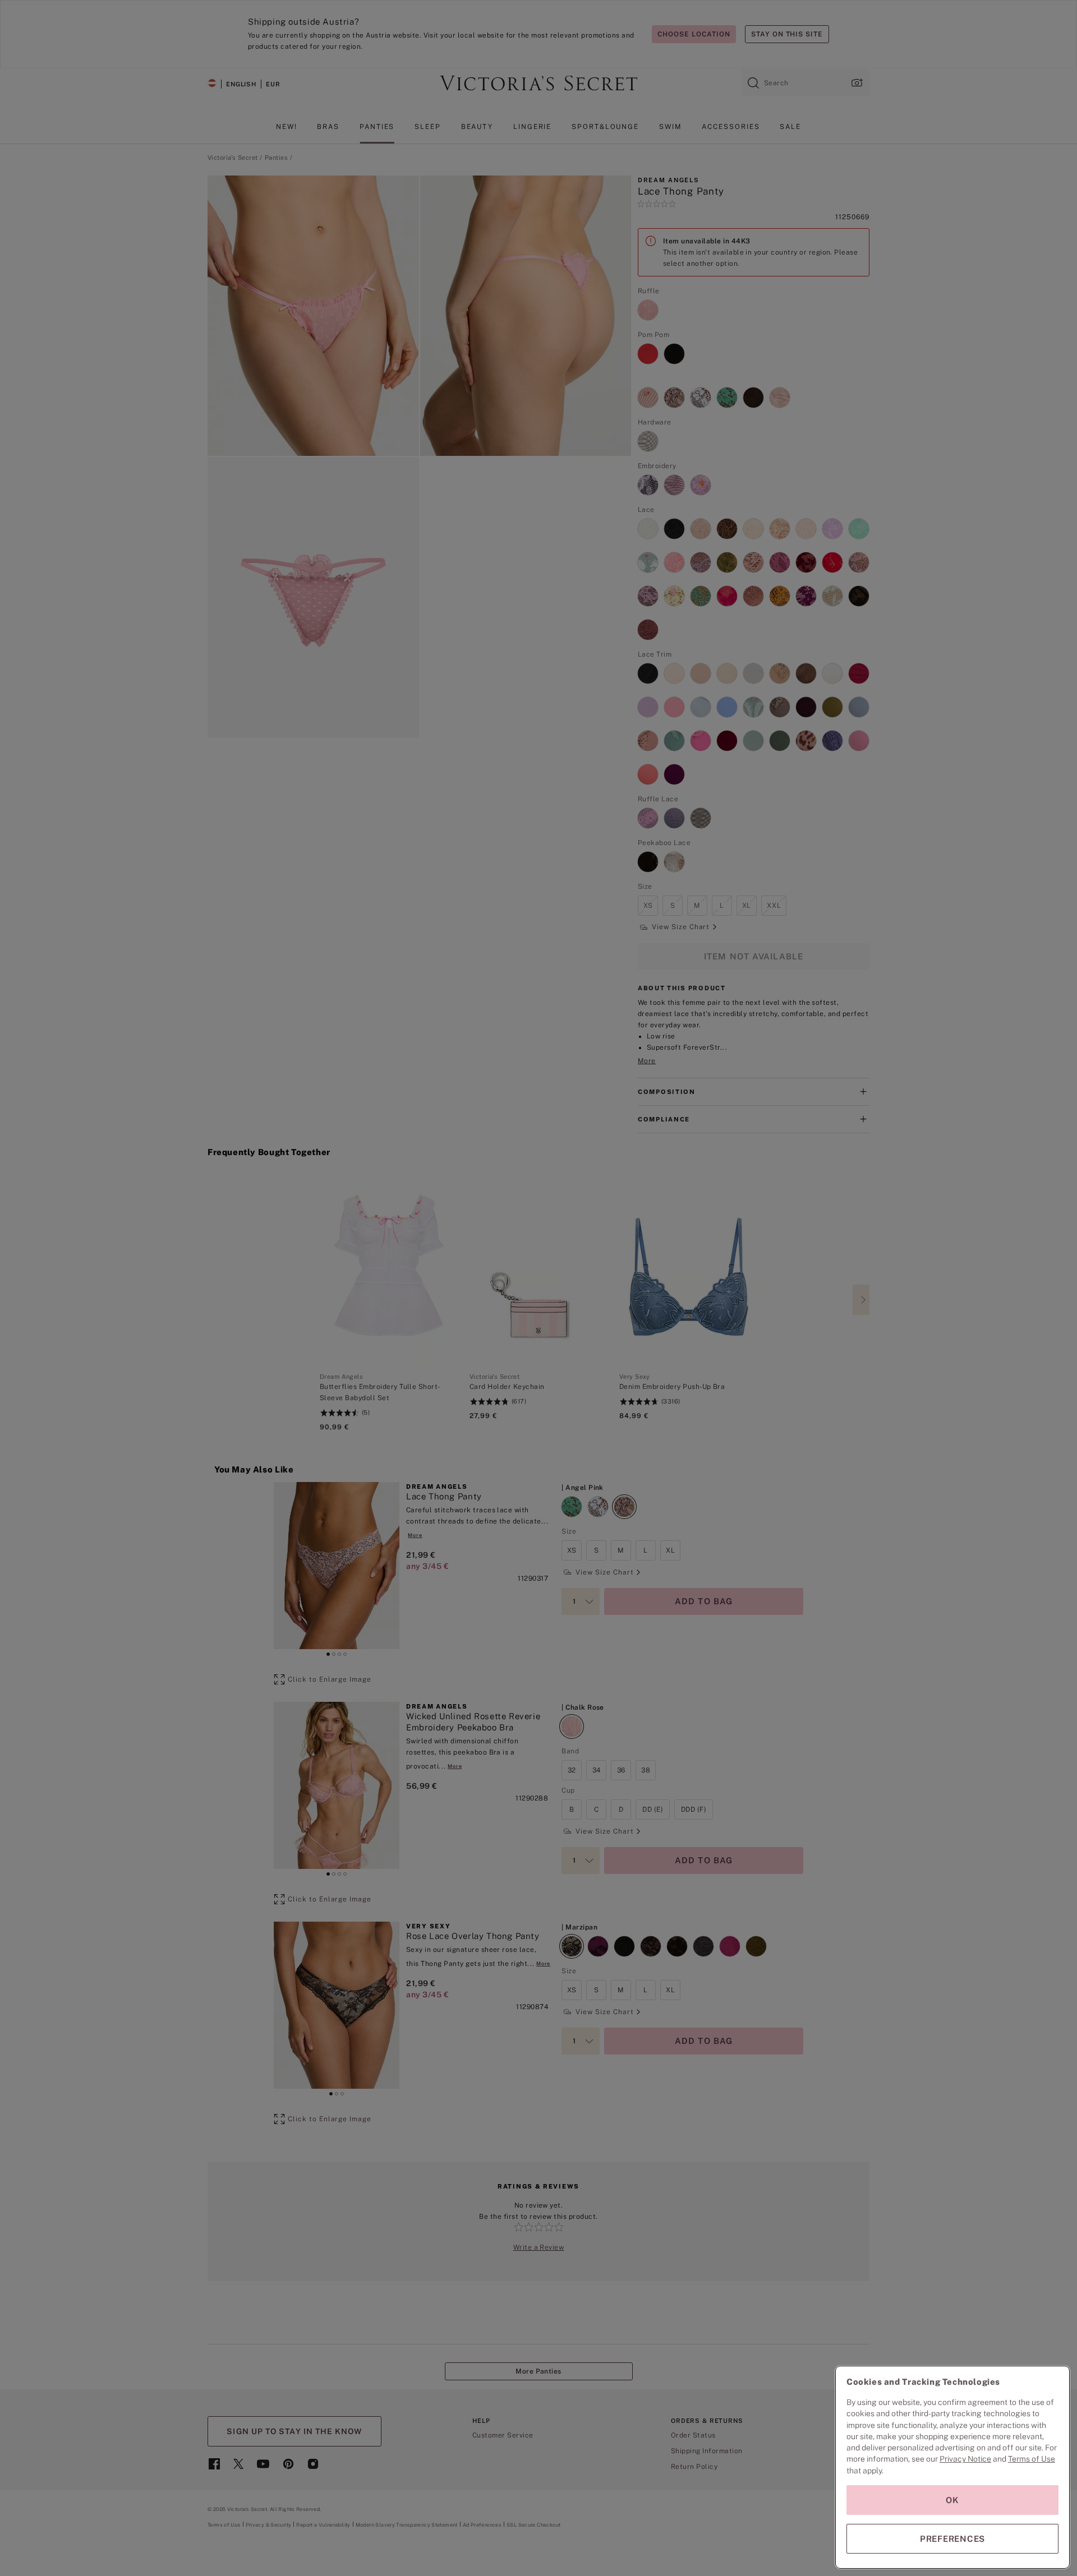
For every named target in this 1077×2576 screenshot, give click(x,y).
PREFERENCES (952, 2539)
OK (952, 2500)
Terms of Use (1032, 2459)
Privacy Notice (965, 2459)
